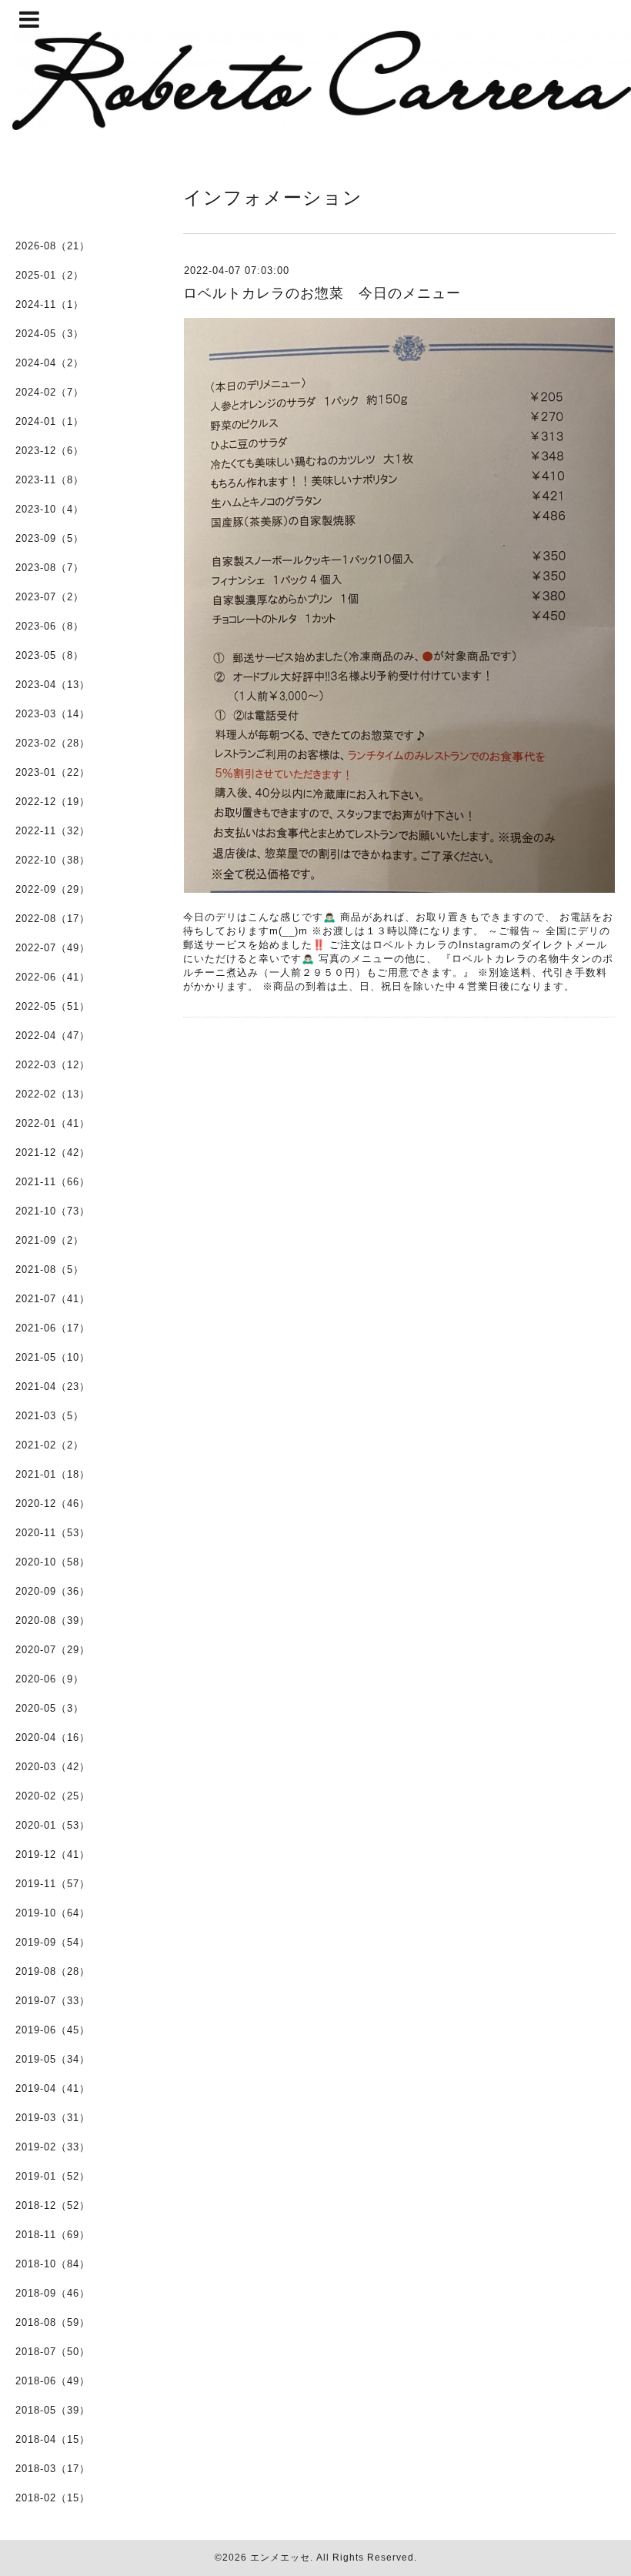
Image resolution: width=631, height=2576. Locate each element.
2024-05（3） (50, 334)
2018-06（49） (53, 2381)
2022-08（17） (53, 919)
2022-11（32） (53, 831)
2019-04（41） (53, 2088)
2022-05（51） (53, 1006)
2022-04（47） (53, 1036)
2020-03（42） (53, 1767)
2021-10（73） (53, 1211)
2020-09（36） (53, 1591)
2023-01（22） (53, 772)
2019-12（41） (53, 1854)
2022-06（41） (53, 977)
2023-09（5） (50, 538)
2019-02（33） (53, 2147)
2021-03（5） (50, 1416)
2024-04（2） (50, 363)
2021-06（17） (53, 1328)
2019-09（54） (53, 1942)
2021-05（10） (53, 1357)
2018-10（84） (53, 2264)
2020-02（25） (53, 1796)
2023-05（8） (50, 655)
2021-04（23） (53, 1387)
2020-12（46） (53, 1504)
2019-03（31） (53, 2118)
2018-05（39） (53, 2410)
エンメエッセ (280, 2558)
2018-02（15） (53, 2498)
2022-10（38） (53, 860)
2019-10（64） (53, 1913)
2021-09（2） (50, 1240)
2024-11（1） (50, 304)
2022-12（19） (53, 802)
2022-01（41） (53, 1123)
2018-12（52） (53, 2205)
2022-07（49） (53, 948)
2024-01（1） (50, 421)
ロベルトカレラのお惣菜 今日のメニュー (322, 293)
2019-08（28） (53, 1971)
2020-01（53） (53, 1825)
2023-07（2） (50, 597)
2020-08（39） (53, 1620)
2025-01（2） (50, 275)
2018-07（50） (53, 2352)
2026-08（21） (53, 246)
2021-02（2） (50, 1445)
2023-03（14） (53, 714)
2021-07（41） (53, 1299)
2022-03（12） (53, 1065)
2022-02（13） (53, 1094)
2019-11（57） (53, 1884)
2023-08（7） (50, 568)
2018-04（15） (53, 2439)
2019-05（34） (53, 2059)
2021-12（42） (53, 1153)
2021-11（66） (53, 1182)
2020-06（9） (50, 1679)
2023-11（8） (50, 480)
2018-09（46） (53, 2293)
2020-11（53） (53, 1533)
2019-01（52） (53, 2176)
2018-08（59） (53, 2322)
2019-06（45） (53, 2030)
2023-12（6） (50, 451)
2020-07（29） (53, 1650)
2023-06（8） (50, 626)
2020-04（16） (53, 1737)
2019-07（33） (53, 2001)
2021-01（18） (53, 1474)
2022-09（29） (53, 889)
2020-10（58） (53, 1562)
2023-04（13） (53, 685)
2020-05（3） (50, 1708)
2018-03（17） (53, 2469)
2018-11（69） (53, 2235)
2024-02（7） (50, 392)
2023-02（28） (53, 743)
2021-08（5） (50, 1270)
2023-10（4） (50, 509)
